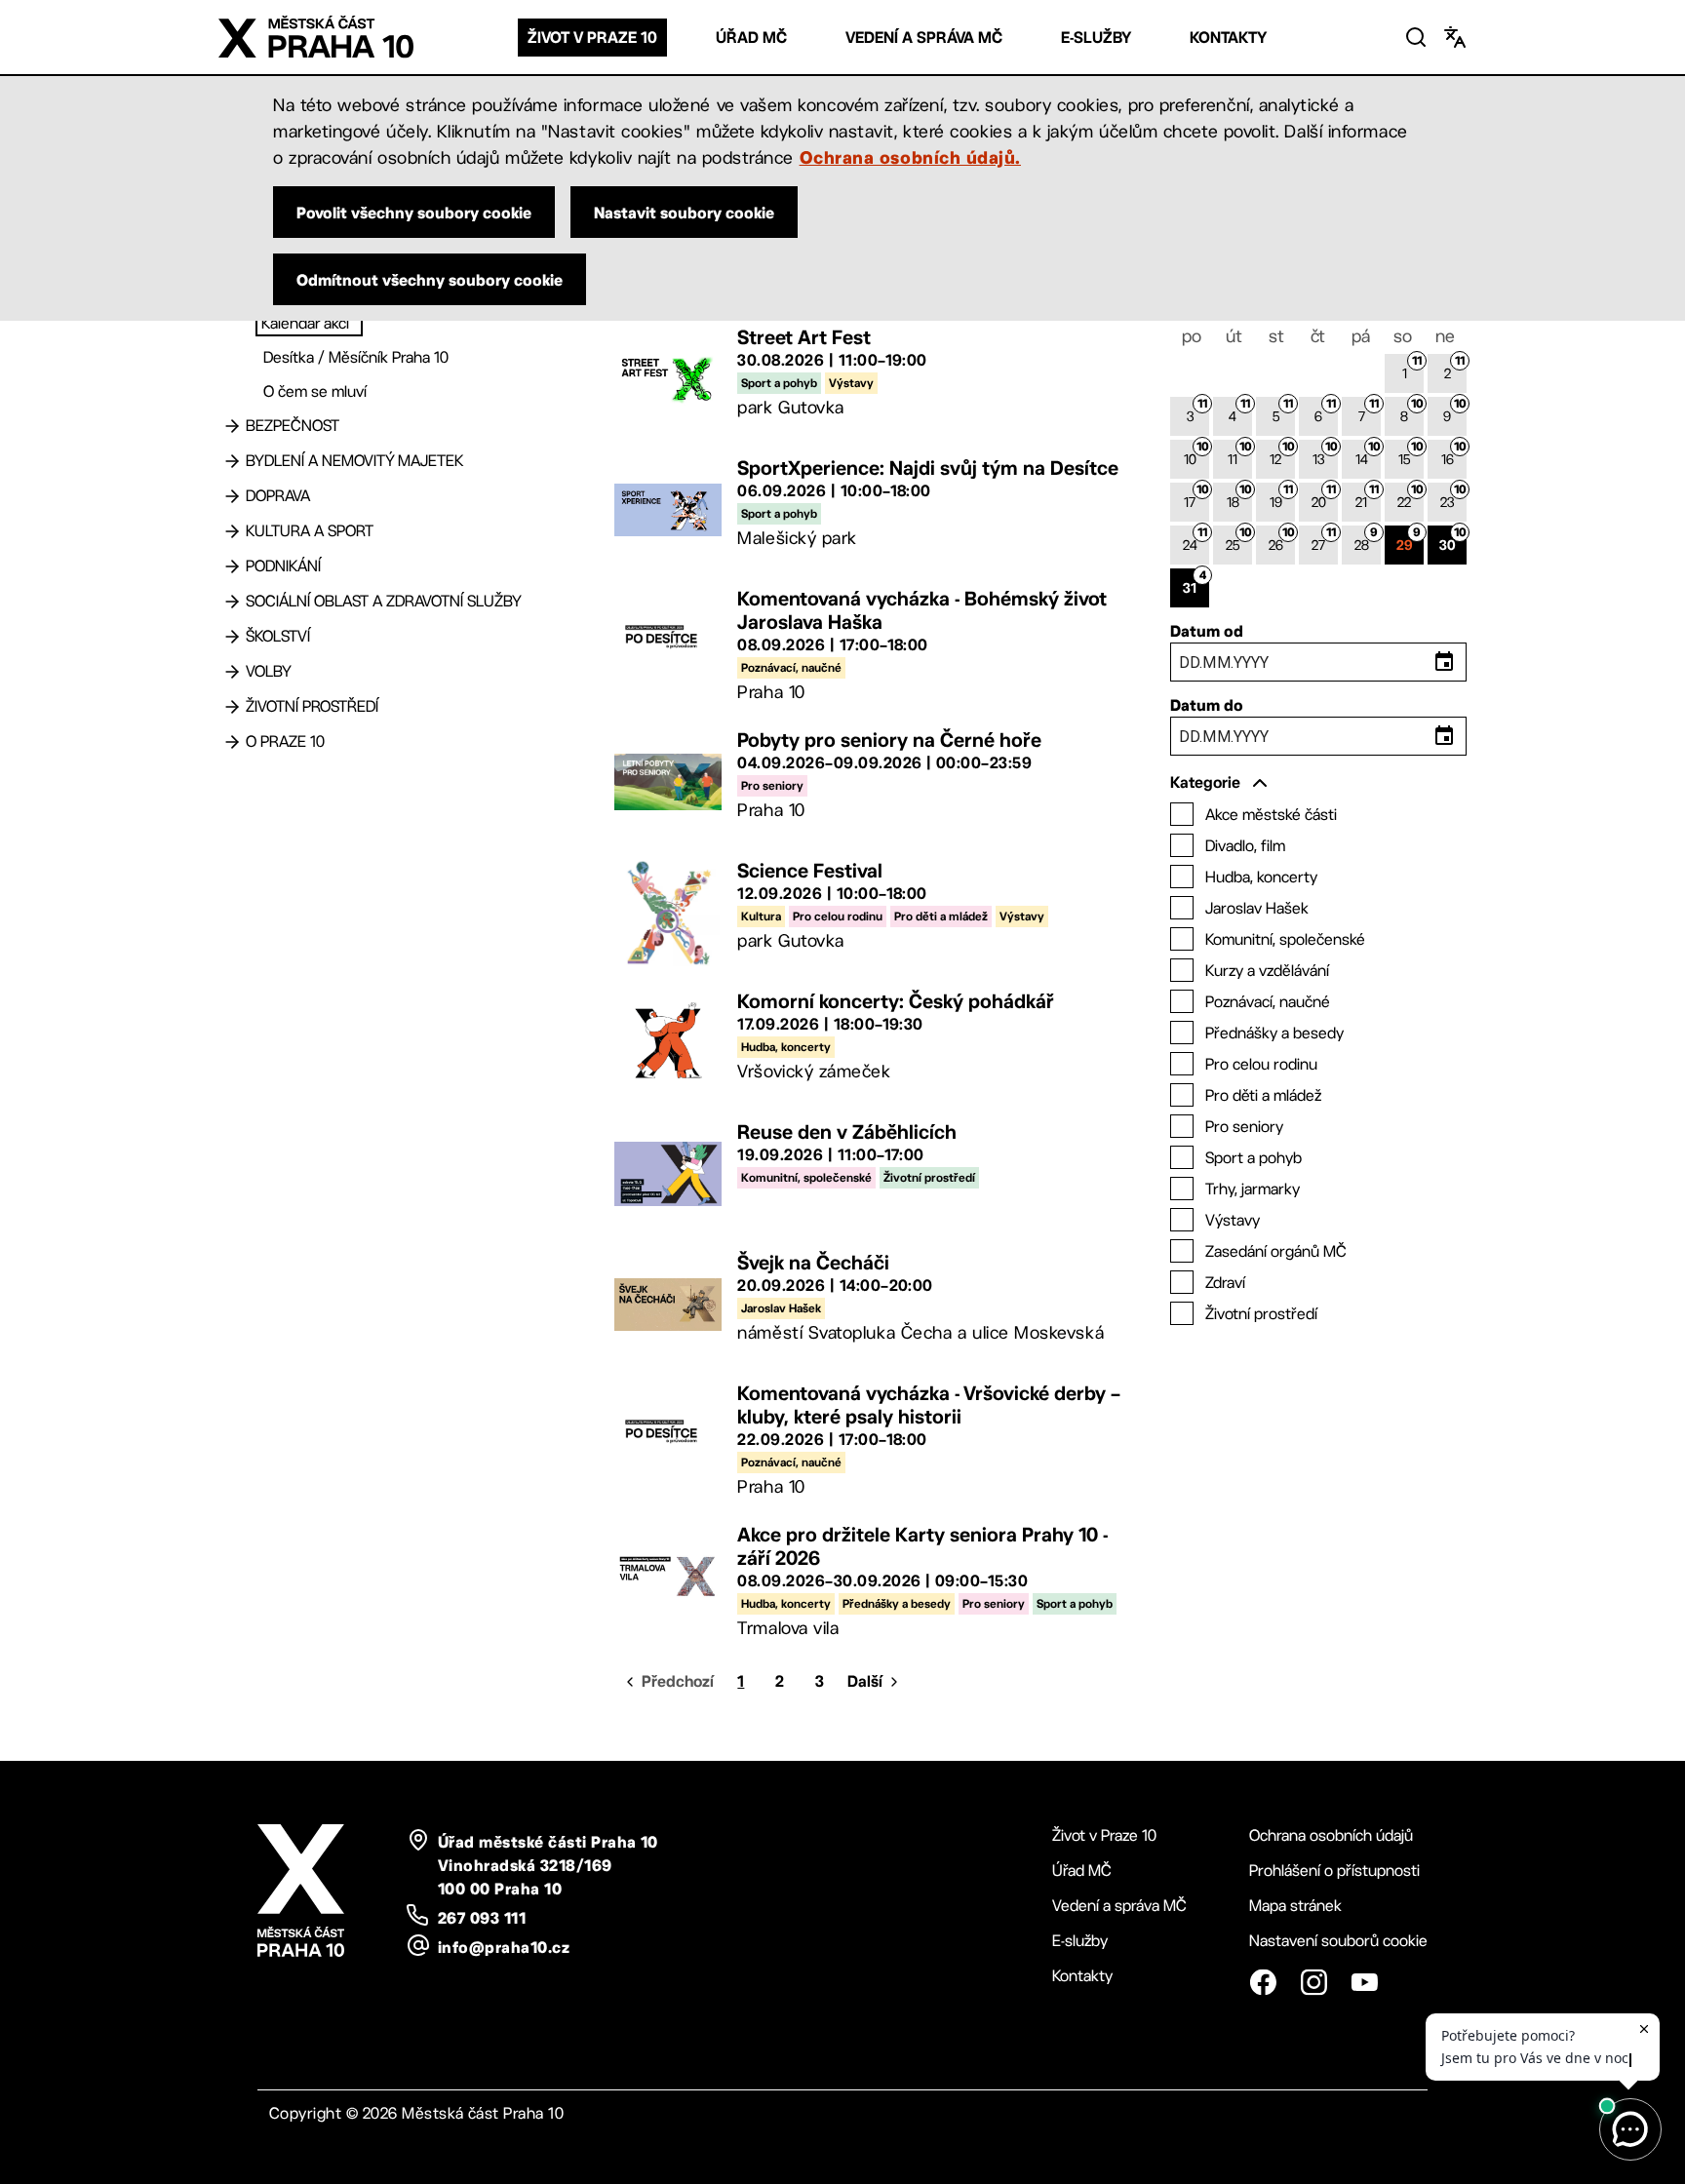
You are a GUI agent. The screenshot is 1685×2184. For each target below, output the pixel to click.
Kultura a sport (310, 531)
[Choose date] (1444, 662)
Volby (269, 671)
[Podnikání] (232, 566)
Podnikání (283, 566)
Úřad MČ (751, 38)
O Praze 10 (285, 741)
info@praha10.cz (504, 1947)
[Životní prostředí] (232, 707)
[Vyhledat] (1416, 37)
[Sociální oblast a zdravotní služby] (232, 602)
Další (865, 1681)
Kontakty (1228, 38)
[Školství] (232, 637)
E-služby (1096, 38)
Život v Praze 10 (592, 38)
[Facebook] (1263, 1982)
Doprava (278, 496)
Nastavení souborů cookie (1338, 1941)
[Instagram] (1313, 1982)
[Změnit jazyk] (1455, 37)
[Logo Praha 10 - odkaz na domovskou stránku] (316, 37)
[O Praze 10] (232, 742)
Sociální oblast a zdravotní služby (384, 601)
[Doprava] (232, 496)
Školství (278, 636)
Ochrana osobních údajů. (910, 157)
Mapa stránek (1295, 1906)
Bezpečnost (293, 426)
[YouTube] (1364, 1982)
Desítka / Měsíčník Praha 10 (356, 357)
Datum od (1207, 631)
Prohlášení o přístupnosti (1334, 1871)
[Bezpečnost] (232, 426)
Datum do (1207, 705)
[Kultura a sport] (232, 531)
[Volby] (232, 672)
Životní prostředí (312, 706)
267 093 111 (482, 1918)
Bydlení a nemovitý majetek (354, 461)
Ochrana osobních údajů (1331, 1835)
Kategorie (1205, 782)
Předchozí (678, 1681)
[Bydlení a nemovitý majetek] (232, 461)
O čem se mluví (315, 391)
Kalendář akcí (305, 323)
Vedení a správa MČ (924, 38)
